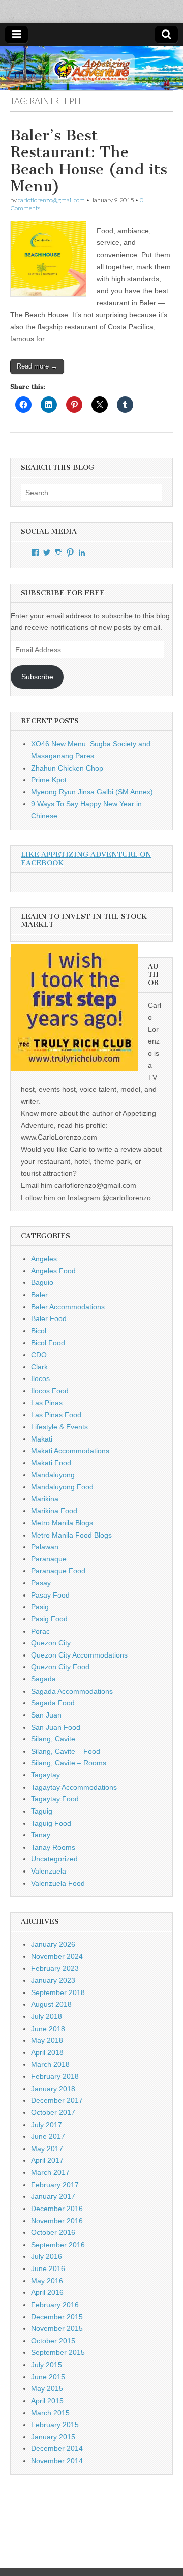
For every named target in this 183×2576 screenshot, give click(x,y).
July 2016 (47, 2256)
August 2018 (51, 2004)
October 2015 (53, 2341)
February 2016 (55, 2305)
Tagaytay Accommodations (74, 1787)
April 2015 (47, 2401)
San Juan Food (56, 1727)
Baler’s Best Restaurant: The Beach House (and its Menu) (89, 161)
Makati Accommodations (70, 1451)
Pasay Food (50, 1595)
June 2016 (48, 2268)
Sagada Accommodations (72, 1691)
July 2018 (47, 2016)
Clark (39, 1367)
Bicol (39, 1331)
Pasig (40, 1607)
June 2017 (48, 2136)
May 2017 (47, 2149)
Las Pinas (47, 1403)
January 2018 (53, 2089)
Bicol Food (48, 1343)
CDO (39, 1355)
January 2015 (53, 2437)
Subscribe (37, 677)
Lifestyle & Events (59, 1427)
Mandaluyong (53, 1475)
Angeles (44, 1259)
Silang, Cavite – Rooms (69, 1763)
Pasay (41, 1583)
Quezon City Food (60, 1667)
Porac (40, 1631)
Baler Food (49, 1318)
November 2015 (57, 2328)
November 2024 (57, 1956)
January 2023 (53, 1980)
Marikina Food (54, 1511)
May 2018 (47, 2040)
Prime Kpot (49, 780)
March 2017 (50, 2172)
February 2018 (55, 2076)
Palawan (45, 1547)
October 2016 (53, 2232)
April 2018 (47, 2052)
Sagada (43, 1679)
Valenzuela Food (58, 1883)
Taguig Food (51, 1823)
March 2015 (50, 2413)
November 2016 (57, 2221)
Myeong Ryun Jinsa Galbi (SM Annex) (92, 792)
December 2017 (57, 2100)
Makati (42, 1439)
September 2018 (58, 1992)
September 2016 (58, 2245)
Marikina (45, 1499)
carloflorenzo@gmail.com (51, 200)
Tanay (41, 1835)
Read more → (37, 366)
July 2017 (47, 2125)
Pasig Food (49, 1619)
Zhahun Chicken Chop (67, 768)
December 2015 (57, 2317)
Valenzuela (49, 1871)
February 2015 (55, 2425)
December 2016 (57, 2209)
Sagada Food (53, 1703)
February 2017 (55, 2185)
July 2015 (47, 2365)
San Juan (46, 1715)
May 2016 (47, 2281)
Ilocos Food (50, 1391)
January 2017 (53, 2196)
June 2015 (48, 2377)
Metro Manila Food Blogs (71, 1535)
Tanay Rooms (53, 1847)
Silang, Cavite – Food (66, 1751)
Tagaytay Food (55, 1799)
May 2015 (47, 2388)
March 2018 (50, 2064)
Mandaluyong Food (62, 1487)
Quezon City (51, 1643)
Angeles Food (53, 1271)
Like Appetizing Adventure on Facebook (86, 859)
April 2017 (47, 2160)
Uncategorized (54, 1859)
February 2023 (55, 1968)
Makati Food (51, 1463)
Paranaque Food (58, 1571)
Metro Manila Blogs (62, 1523)
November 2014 (57, 2461)
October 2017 (53, 2112)
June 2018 (48, 2029)
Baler (39, 1295)
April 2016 (47, 2292)
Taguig (42, 1811)
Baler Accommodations (68, 1307)
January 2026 (53, 1944)
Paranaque (49, 1559)
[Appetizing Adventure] (91, 68)
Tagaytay (45, 1775)
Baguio (42, 1282)
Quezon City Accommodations (79, 1655)
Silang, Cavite (53, 1739)
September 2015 (58, 2352)
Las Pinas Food (56, 1415)
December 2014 (57, 2448)
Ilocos (40, 1378)
